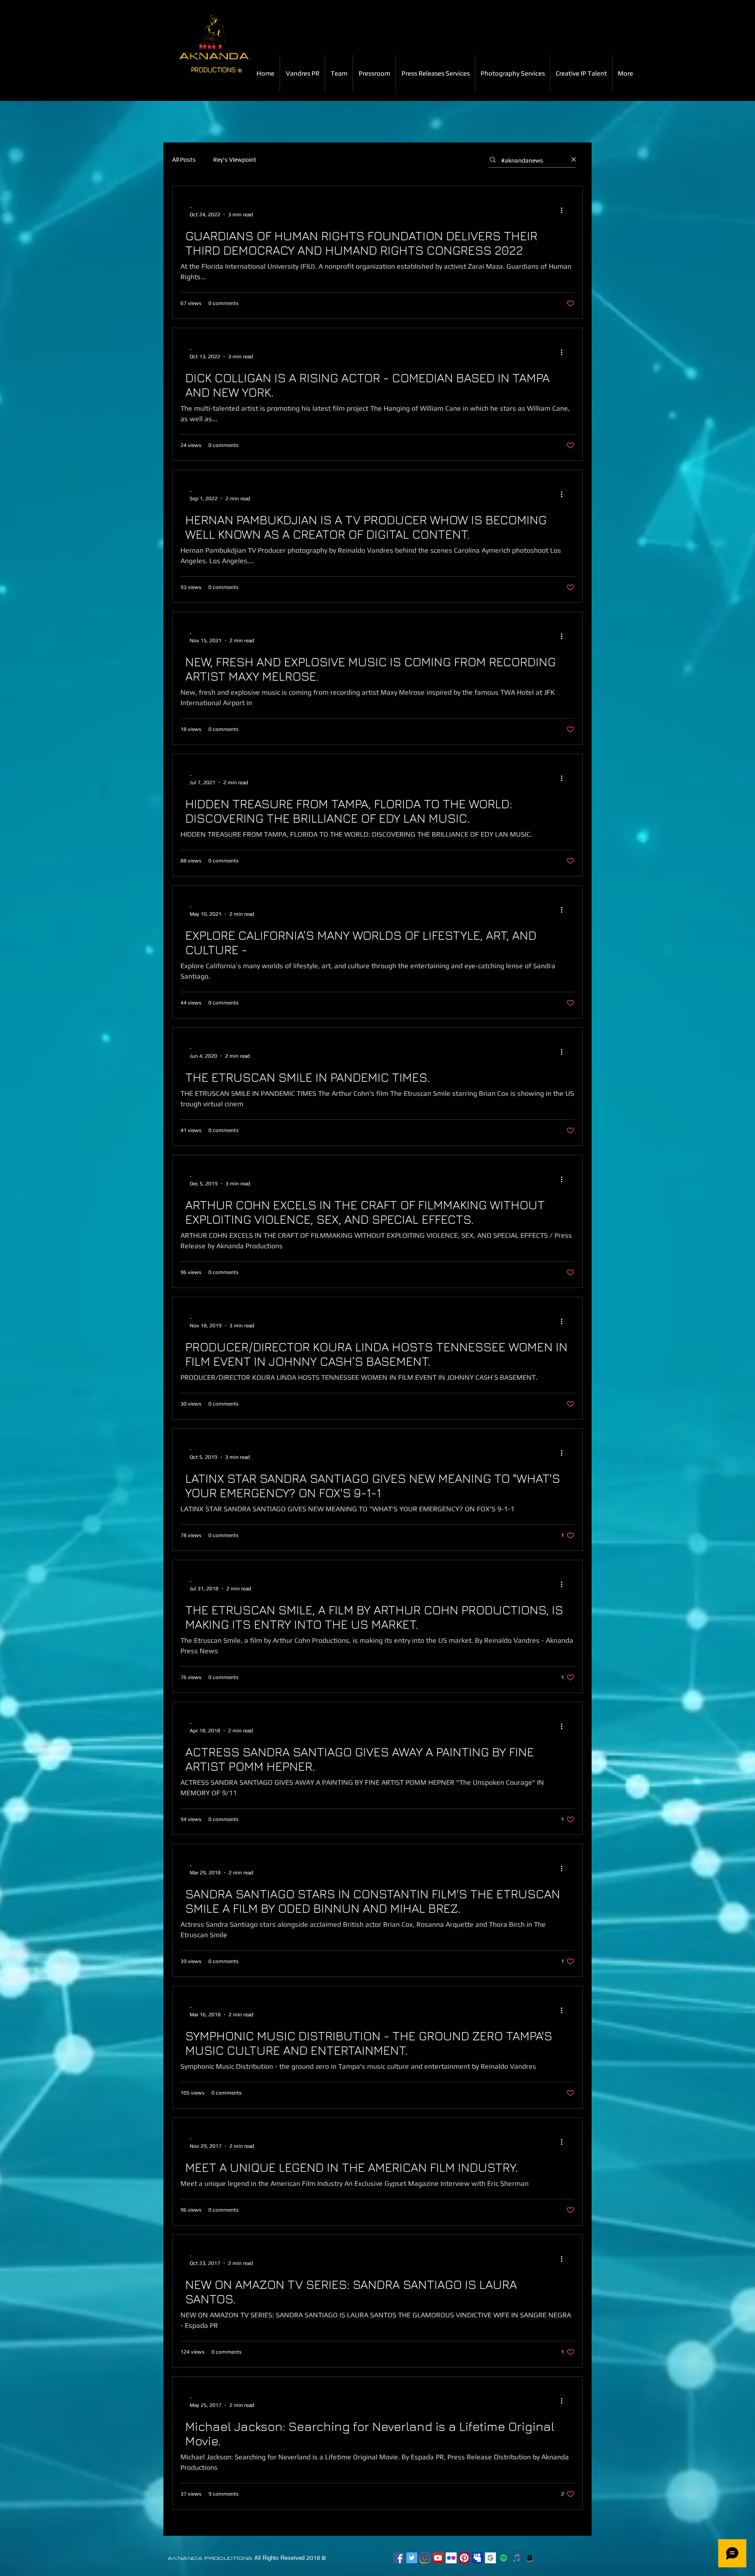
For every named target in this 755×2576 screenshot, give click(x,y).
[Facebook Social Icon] (399, 2558)
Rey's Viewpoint (235, 159)
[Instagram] (425, 2558)
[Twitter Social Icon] (412, 2558)
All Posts (184, 159)
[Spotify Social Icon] (504, 2558)
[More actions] (565, 210)
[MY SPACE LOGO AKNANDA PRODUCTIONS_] (477, 2558)
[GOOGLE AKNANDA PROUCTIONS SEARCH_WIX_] (490, 2558)
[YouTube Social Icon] (438, 2558)
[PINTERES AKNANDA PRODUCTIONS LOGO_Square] (464, 2558)
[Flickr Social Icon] (451, 2558)
